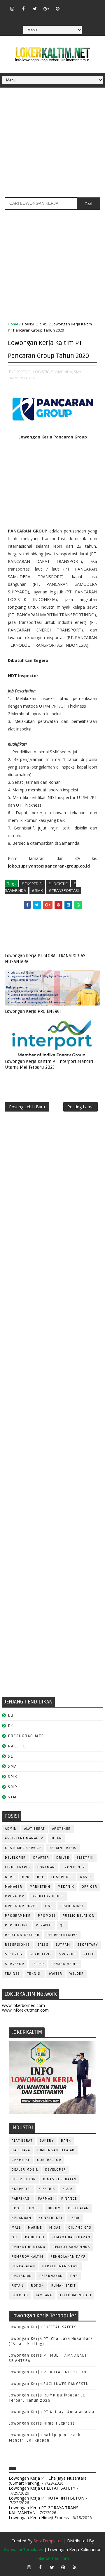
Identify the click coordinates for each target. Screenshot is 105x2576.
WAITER (56, 1974)
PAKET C (17, 1746)
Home (13, 324)
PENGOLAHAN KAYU (68, 2257)
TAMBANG (44, 2295)
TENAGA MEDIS (65, 1964)
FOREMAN (46, 1867)
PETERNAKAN (51, 2276)
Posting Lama (80, 1107)
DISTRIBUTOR (24, 2179)
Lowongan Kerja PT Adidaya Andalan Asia (51, 2412)
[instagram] (12, 8)
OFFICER (90, 1887)
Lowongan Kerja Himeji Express (42, 2423)
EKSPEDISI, (23, 372)
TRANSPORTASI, (22, 378)
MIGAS (55, 2228)
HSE (41, 1877)
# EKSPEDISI (32, 884)
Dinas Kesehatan (60, 2179)
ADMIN (11, 1829)
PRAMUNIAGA (72, 1906)
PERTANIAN (22, 2276)
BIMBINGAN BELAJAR (56, 2150)
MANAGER (14, 1887)
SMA (12, 1766)
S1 (10, 1756)
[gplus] (46, 8)
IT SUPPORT (62, 1877)
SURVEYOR (15, 1964)
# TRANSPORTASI (64, 890)
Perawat (44, 1925)
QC (62, 1925)
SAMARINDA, (62, 372)
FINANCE (69, 2199)
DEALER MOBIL (25, 2170)
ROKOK (37, 2286)
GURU (10, 1877)
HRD (26, 1877)
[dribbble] (80, 6)
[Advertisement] (52, 145)
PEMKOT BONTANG (28, 2247)
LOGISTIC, (42, 372)
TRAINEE (13, 1974)
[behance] (46, 17)
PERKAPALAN (23, 2266)
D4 (11, 1726)
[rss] (92, 6)
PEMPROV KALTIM (27, 2257)
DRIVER (63, 1858)
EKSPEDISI (21, 2189)
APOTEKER (62, 1829)
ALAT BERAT (35, 1829)
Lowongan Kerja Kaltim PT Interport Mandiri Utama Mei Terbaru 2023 (49, 1064)
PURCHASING (17, 1925)
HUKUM (54, 2208)
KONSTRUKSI (50, 2218)
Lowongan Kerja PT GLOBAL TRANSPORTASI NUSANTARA (46, 959)
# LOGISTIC (58, 884)
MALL (16, 2228)
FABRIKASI (21, 2199)
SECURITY (14, 1954)
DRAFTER (41, 1858)
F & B (68, 2189)
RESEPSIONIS (17, 1945)
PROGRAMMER (18, 1916)
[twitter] (35, 8)
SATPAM (63, 1945)
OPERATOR (15, 1896)
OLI (15, 2237)
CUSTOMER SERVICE (23, 1848)
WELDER (77, 1974)
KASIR (86, 1877)
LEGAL (75, 2218)
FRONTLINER (74, 1867)
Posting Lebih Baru (27, 1107)
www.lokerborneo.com (23, 2005)
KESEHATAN (78, 2208)
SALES (43, 1945)
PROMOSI (47, 1916)
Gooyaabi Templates (23, 2549)
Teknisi (35, 1974)
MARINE (35, 2228)
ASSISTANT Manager (24, 1838)
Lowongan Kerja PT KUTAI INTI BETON (48, 2372)
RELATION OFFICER (22, 1935)
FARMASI (46, 2199)
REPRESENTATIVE (62, 1935)
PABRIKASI (35, 2237)
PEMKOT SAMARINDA (71, 2247)
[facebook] (23, 8)
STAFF (89, 1954)
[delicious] (57, 17)
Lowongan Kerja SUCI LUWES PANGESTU (49, 2384)
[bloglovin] (69, 6)
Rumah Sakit (64, 2286)
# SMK (37, 890)
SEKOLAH (20, 2295)
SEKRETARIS (41, 1954)
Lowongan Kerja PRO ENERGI (33, 1011)
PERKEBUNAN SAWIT (61, 2266)
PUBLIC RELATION (79, 1916)
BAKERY (47, 2141)
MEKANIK (66, 1887)
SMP (13, 1787)
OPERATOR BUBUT (48, 1896)
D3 (11, 1715)
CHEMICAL (21, 2160)
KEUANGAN (21, 2218)
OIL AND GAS (80, 2228)
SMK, (78, 372)
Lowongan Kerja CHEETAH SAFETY (43, 2327)
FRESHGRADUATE (26, 1736)
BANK (66, 2141)
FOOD (17, 2208)
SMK (13, 1777)
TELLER (38, 1964)
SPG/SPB (68, 1954)
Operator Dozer (21, 1906)
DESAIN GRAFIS (63, 1848)
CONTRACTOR (49, 2160)
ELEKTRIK (85, 1858)
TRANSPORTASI (35, 324)
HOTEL (35, 2208)
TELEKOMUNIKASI (76, 2295)
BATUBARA (21, 2150)
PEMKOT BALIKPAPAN (71, 2237)
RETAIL (18, 2286)
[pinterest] (57, 8)
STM (12, 1797)
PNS (49, 1906)
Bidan (56, 1838)
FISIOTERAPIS (17, 1867)
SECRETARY (88, 1945)
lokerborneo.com (53, 2558)
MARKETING (40, 1887)
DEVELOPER (15, 1858)
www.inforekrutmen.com (25, 2010)
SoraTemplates (48, 2541)
